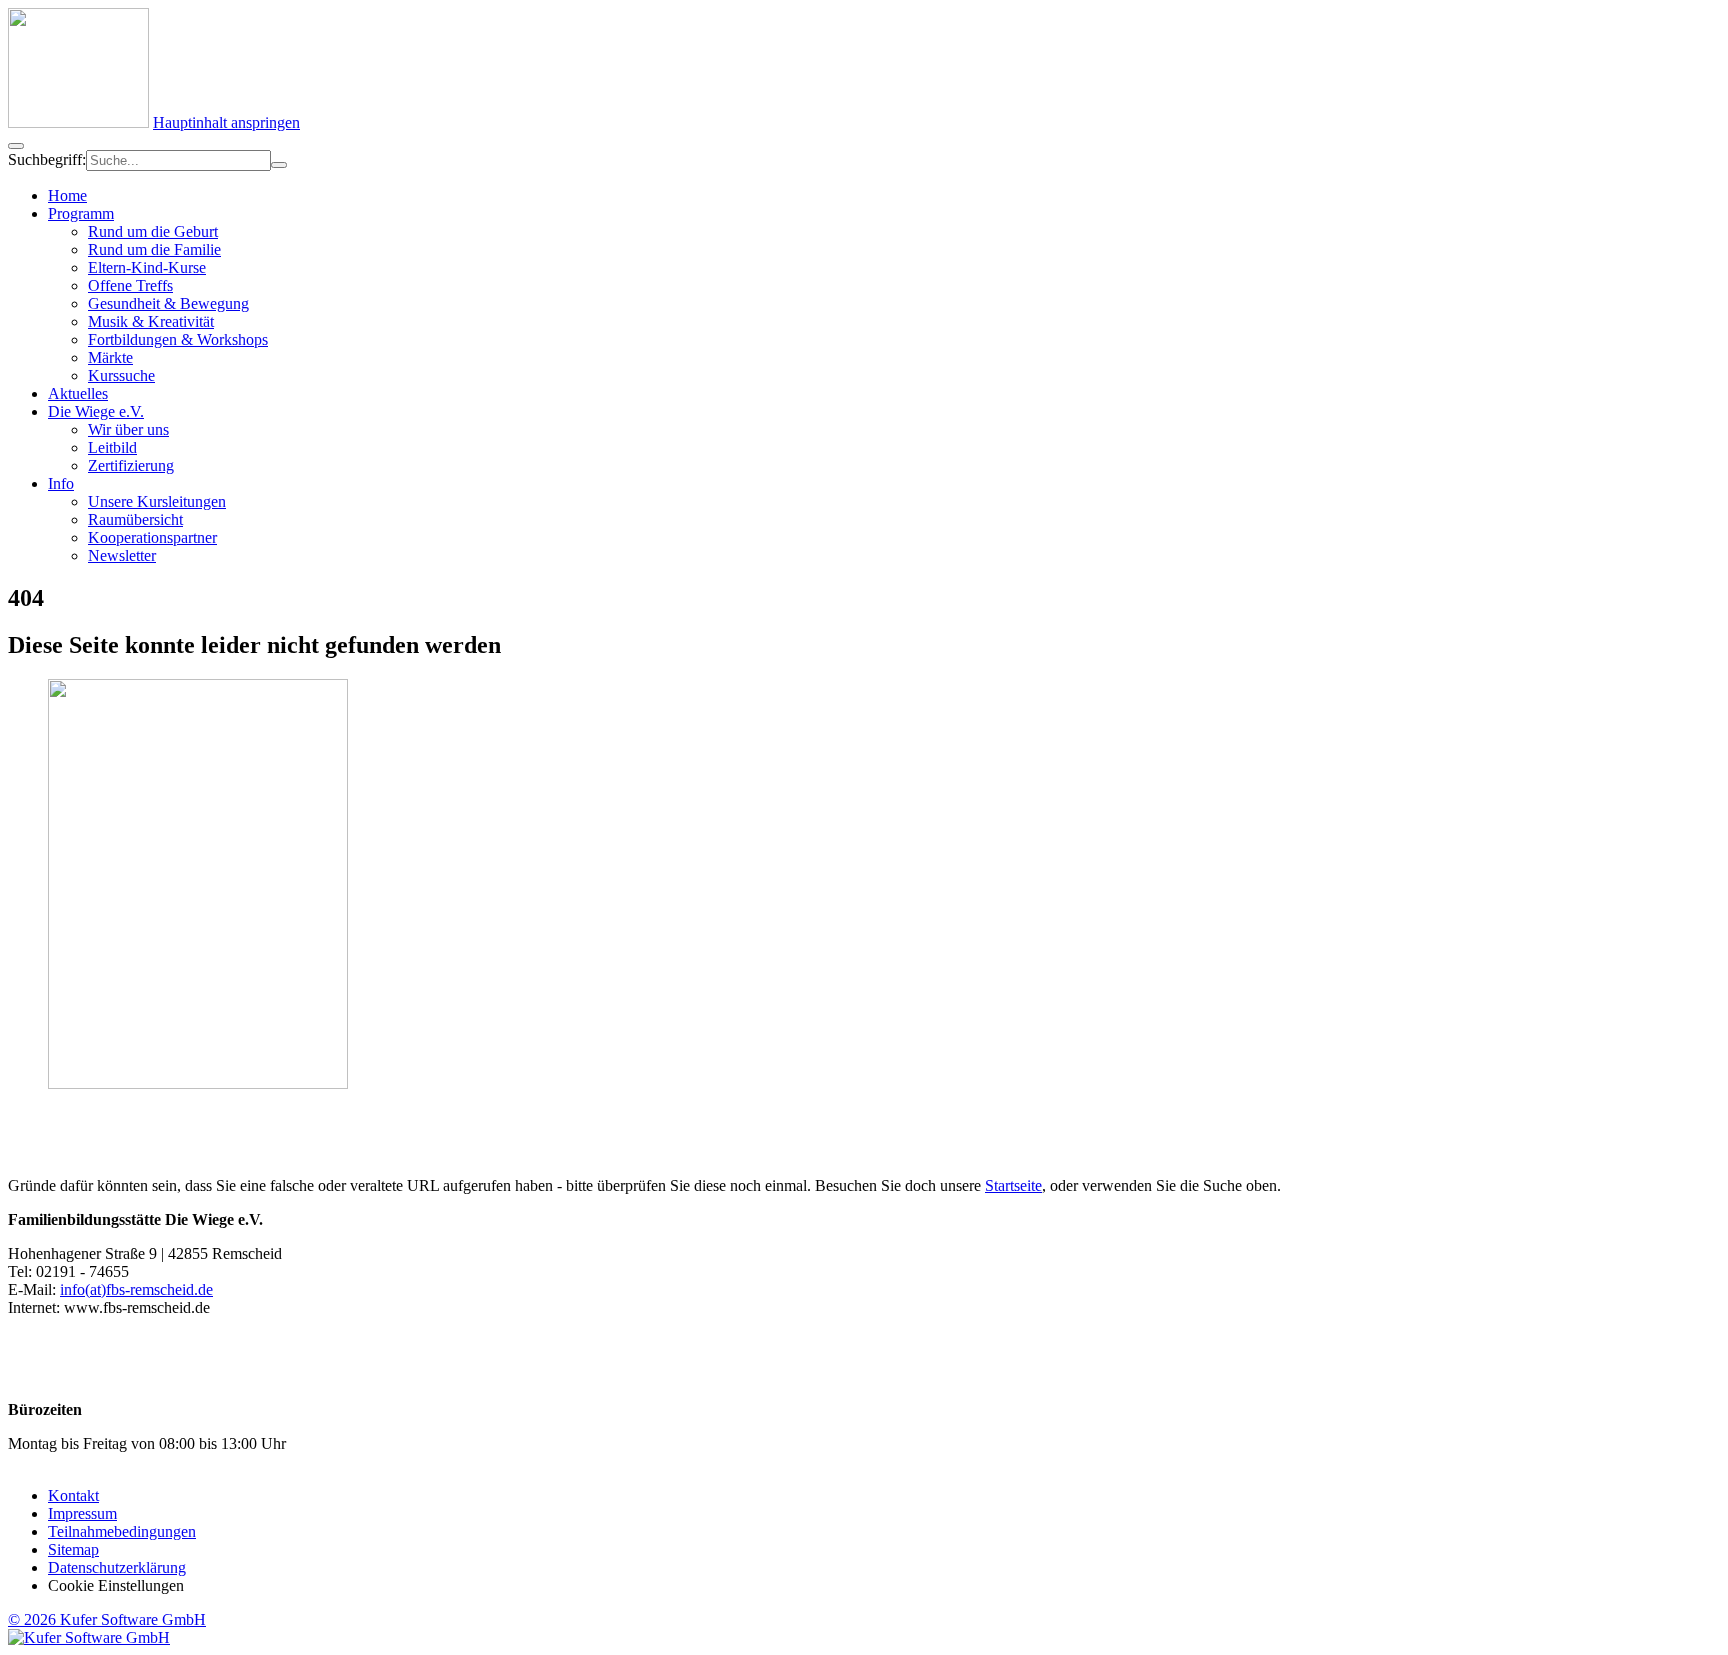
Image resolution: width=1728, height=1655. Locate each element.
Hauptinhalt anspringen (226, 122)
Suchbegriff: (47, 159)
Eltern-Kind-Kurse (147, 267)
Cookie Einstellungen (116, 1585)
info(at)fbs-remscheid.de (136, 1289)
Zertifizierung (131, 465)
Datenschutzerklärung (117, 1567)
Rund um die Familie (154, 249)
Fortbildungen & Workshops (178, 339)
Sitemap (73, 1549)
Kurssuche (121, 375)
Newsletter (122, 555)
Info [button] (61, 483)
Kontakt (73, 1495)
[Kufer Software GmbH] (89, 1637)
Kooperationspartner (152, 537)
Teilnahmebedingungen (122, 1531)
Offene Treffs (130, 285)
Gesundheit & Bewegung (168, 303)
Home (67, 195)
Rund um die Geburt (153, 231)
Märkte (110, 357)
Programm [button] (81, 213)
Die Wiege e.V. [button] (96, 411)
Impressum (82, 1513)
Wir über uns (128, 429)
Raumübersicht (135, 519)
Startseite (1013, 1185)
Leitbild (112, 447)
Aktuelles (78, 393)
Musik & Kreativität (151, 321)
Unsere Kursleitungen (157, 501)
